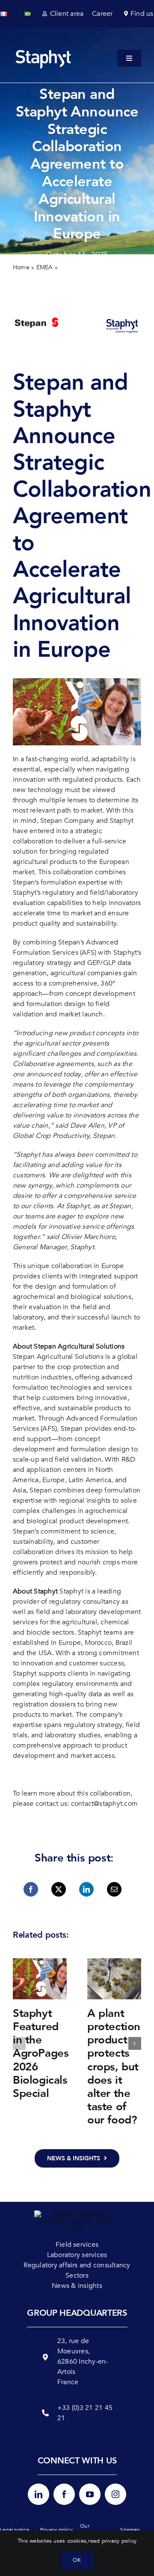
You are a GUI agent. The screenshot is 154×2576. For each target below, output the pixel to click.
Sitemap (130, 2530)
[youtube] (90, 2494)
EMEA (45, 267)
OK (77, 2560)
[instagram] (115, 2494)
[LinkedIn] (86, 1889)
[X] (59, 1889)
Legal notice (15, 2530)
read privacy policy (112, 2541)
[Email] (114, 1889)
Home (21, 267)
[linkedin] (38, 2494)
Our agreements (94, 2530)
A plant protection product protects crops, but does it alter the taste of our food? (114, 2067)
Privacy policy (56, 2530)
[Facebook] (31, 1889)
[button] (19, 2043)
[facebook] (64, 2494)
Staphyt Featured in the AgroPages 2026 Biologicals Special (41, 2053)
